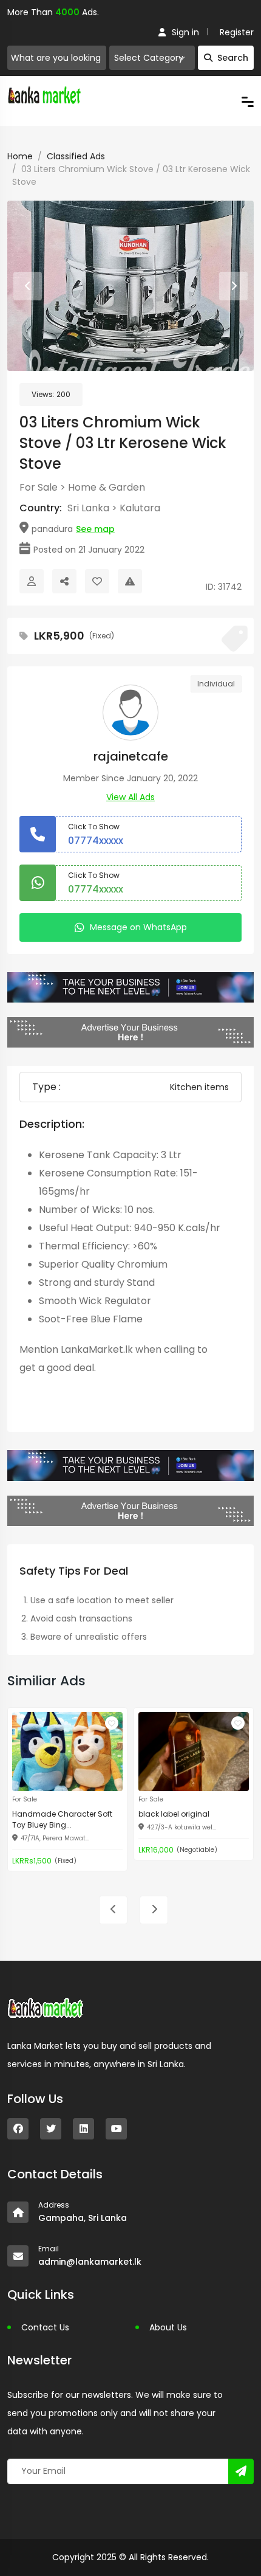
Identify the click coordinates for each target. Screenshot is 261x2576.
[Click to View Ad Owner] (32, 581)
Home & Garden (107, 487)
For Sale (39, 487)
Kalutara (140, 508)
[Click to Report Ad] (130, 581)
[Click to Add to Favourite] (97, 581)
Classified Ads (76, 156)
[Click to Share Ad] (64, 581)
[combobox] (152, 58)
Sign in (185, 32)
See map (95, 529)
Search (233, 58)
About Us (168, 2327)
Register (237, 32)
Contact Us (45, 2327)
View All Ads (130, 797)
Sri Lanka (88, 508)
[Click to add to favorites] (112, 1723)
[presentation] (28, 286)
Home (20, 156)
